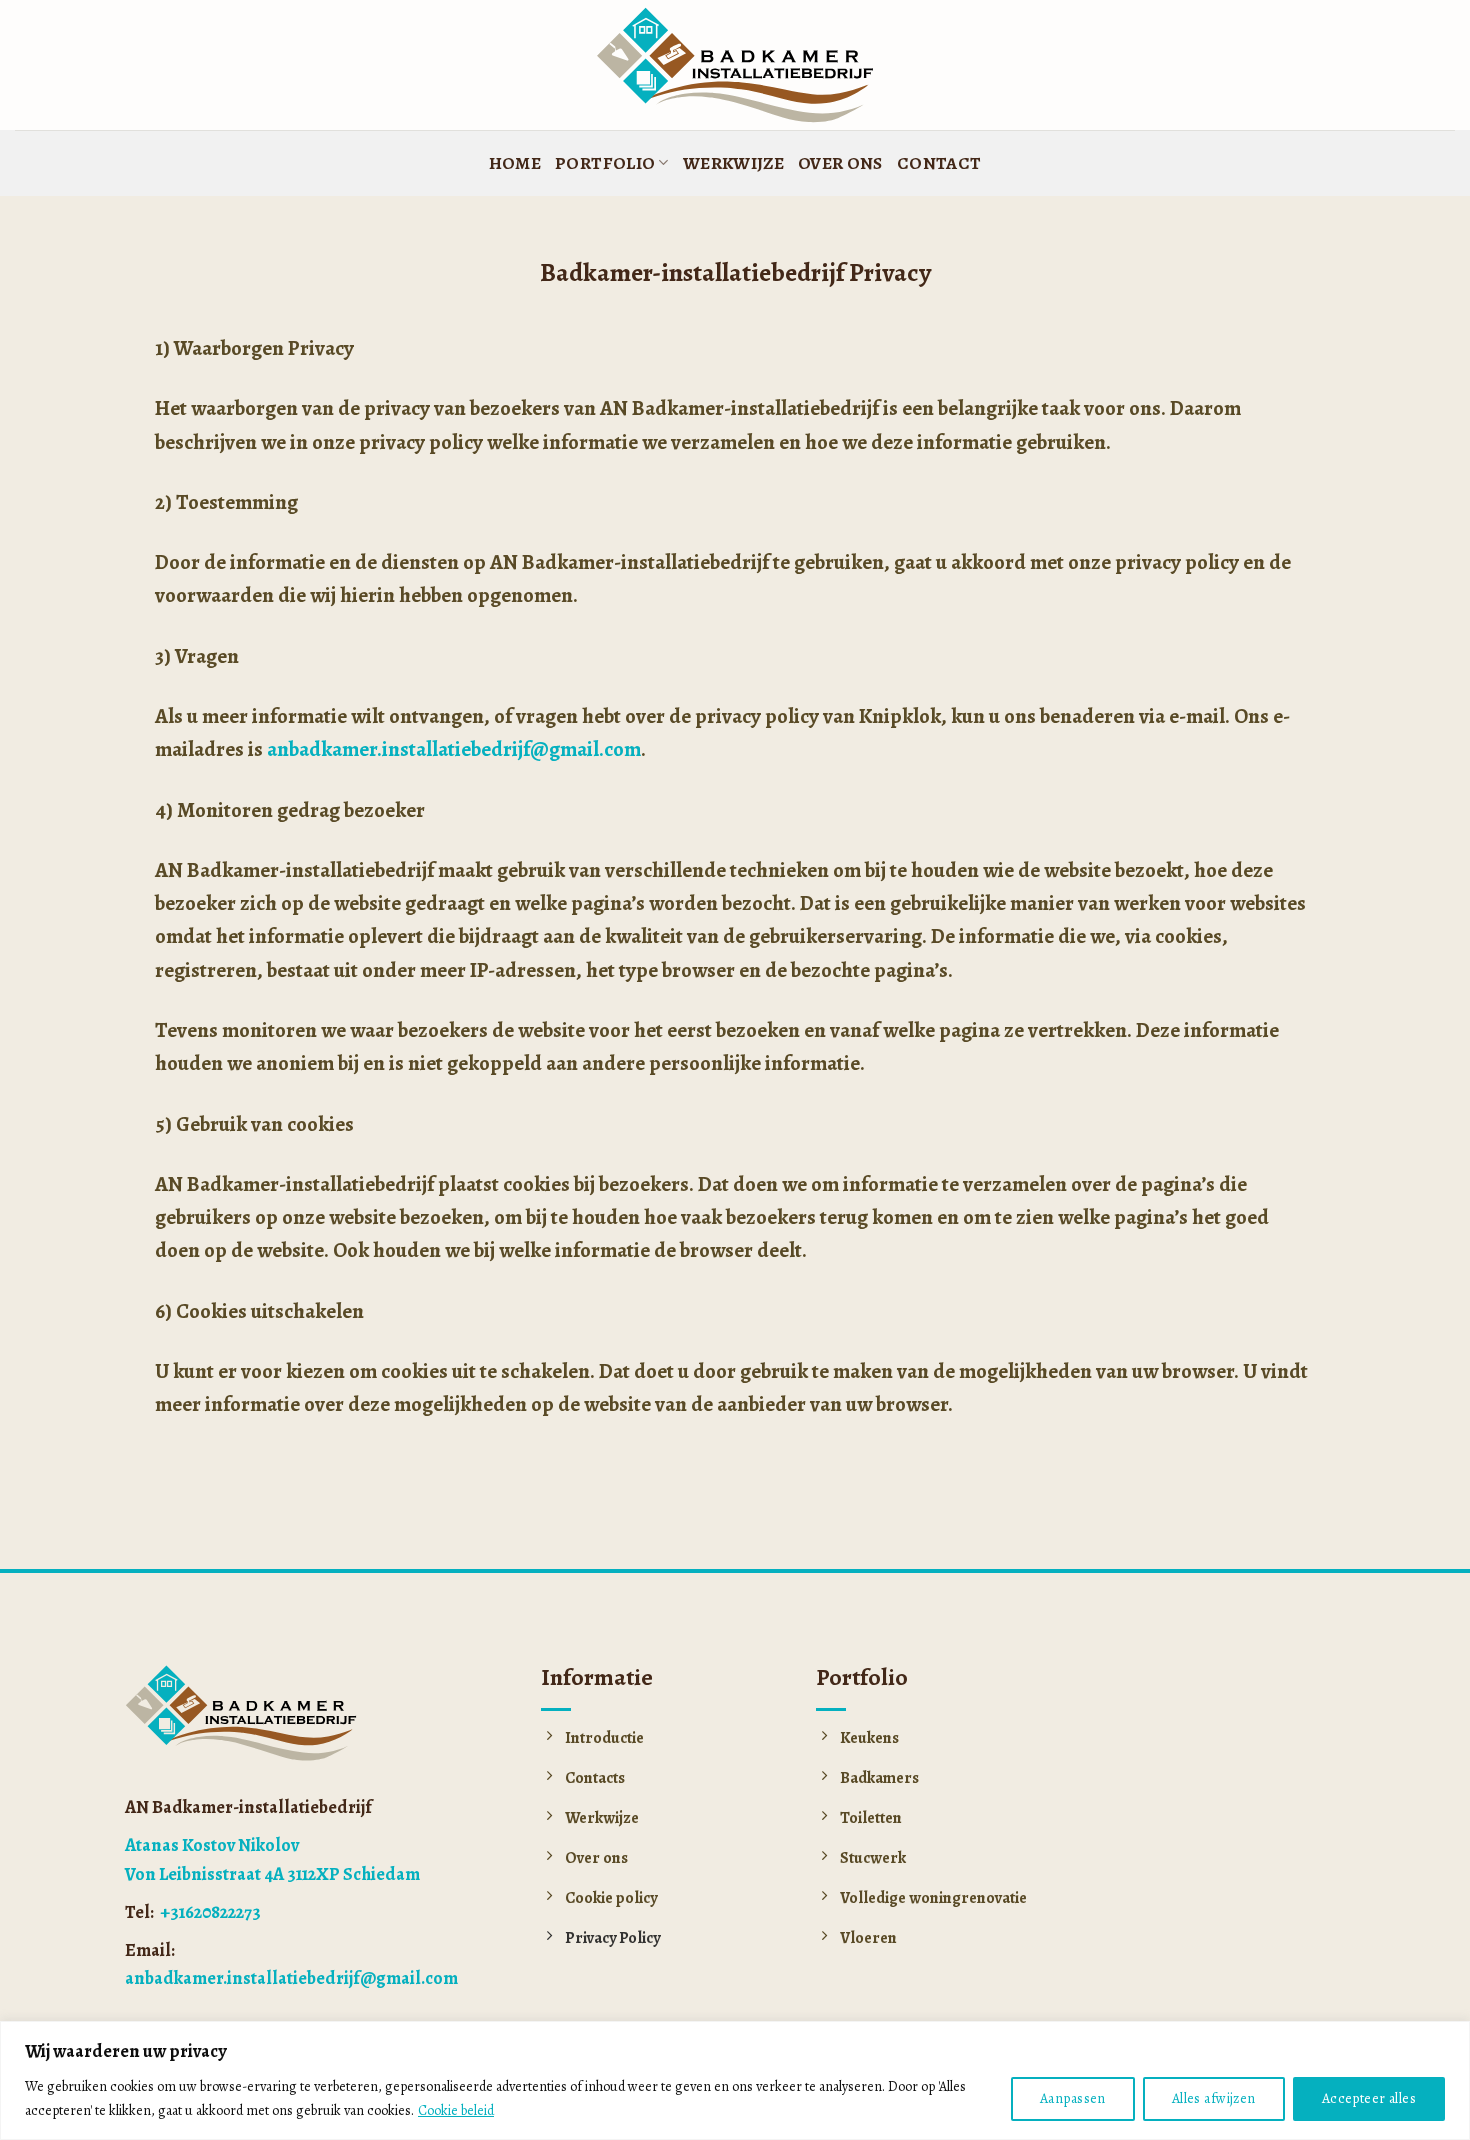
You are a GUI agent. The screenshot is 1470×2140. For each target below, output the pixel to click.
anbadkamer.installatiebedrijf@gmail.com (454, 749)
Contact (939, 163)
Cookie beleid (456, 2110)
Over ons (840, 163)
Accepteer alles (1369, 2098)
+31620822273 (209, 1912)
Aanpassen (1073, 2098)
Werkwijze (733, 163)
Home (515, 163)
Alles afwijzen (1214, 2098)
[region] (735, 2080)
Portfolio (605, 163)
